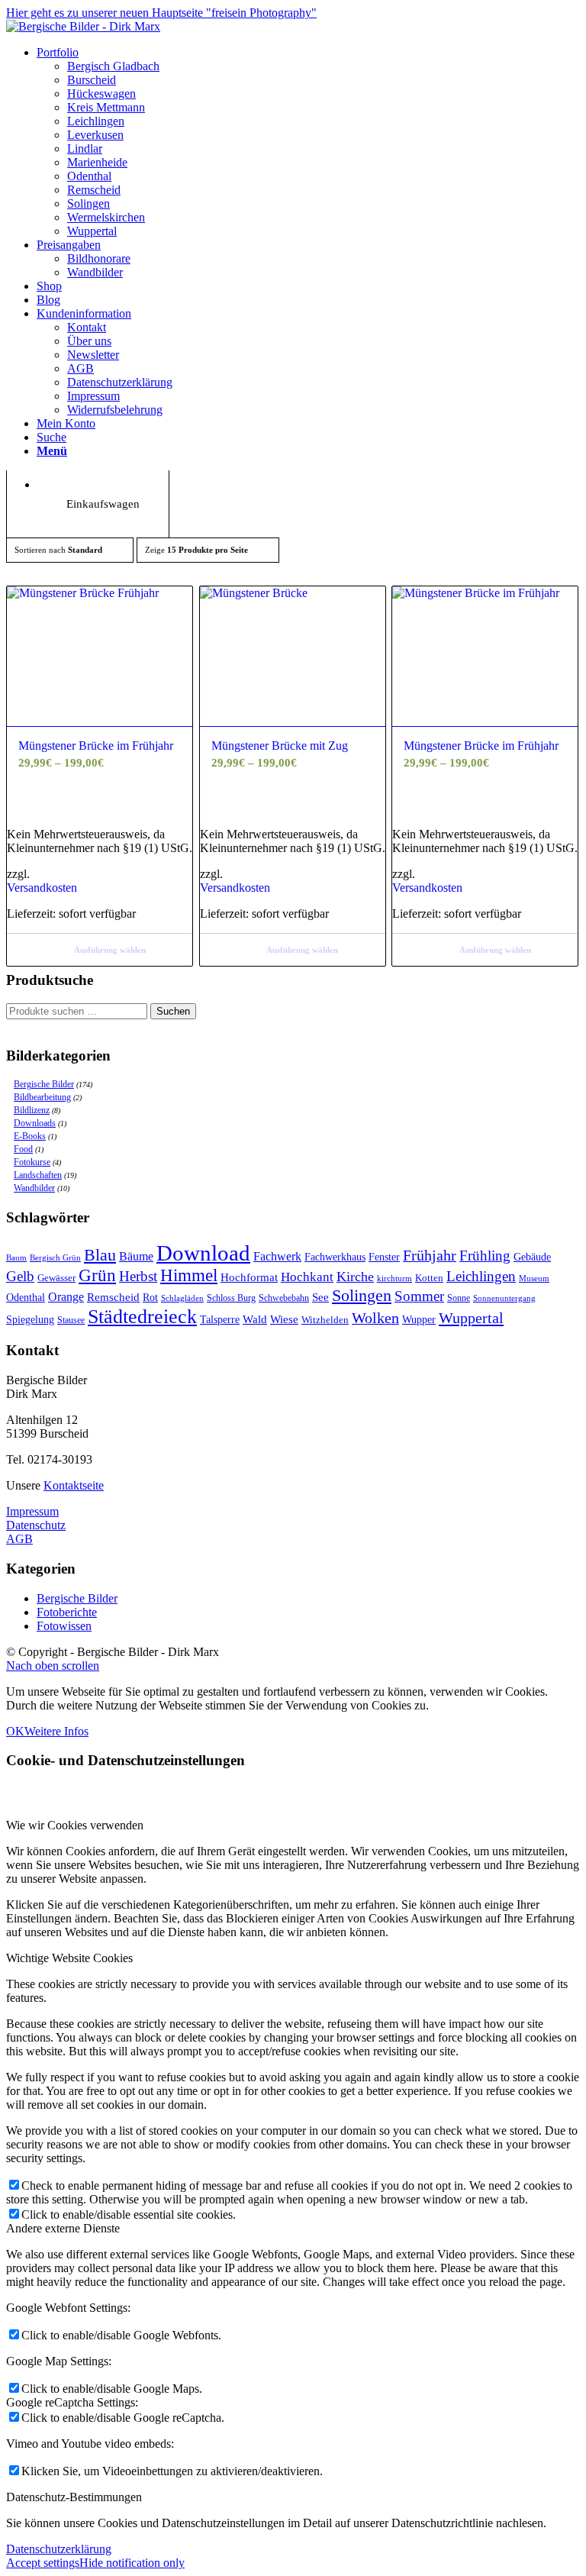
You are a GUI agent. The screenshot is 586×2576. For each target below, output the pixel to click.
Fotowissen (64, 1626)
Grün (97, 1275)
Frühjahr (430, 1256)
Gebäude (532, 1257)
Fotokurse (32, 1162)
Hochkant (307, 1277)
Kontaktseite (74, 1485)
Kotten (429, 1278)
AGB (19, 1539)
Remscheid (113, 1297)
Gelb (20, 1276)
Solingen (362, 1295)
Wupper (419, 1319)
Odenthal (26, 1298)
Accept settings (43, 2563)
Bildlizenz (32, 1110)
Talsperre (220, 1320)
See (320, 1297)
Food (23, 1149)
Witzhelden (325, 1320)
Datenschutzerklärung (59, 2549)
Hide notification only (132, 2563)
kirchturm (394, 1278)
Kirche (355, 1277)
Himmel (189, 1275)
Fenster (384, 1257)
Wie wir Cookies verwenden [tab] (75, 1825)
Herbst (138, 1276)
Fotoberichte (67, 1612)
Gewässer (56, 1278)
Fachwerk (277, 1256)
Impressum (32, 1511)
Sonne (459, 1298)
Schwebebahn (284, 1298)
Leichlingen (481, 1276)
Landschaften (38, 1175)
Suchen (173, 1011)
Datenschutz (36, 1525)
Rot (150, 1298)
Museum (534, 1278)
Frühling (485, 1256)
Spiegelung (30, 1320)
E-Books (30, 1136)
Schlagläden (182, 1298)
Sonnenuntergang (504, 1298)
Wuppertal (471, 1318)
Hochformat (249, 1277)
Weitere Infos (56, 1731)
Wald (255, 1319)
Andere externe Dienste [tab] (63, 2228)
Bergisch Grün (55, 1257)
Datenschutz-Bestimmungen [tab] (74, 2497)
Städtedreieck (142, 1317)
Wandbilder (34, 1188)
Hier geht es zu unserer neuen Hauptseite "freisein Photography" (161, 13)
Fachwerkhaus (335, 1257)
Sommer (419, 1296)
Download (203, 1253)
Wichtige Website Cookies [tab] (69, 1958)
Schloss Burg (231, 1298)
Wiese (284, 1319)
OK (15, 1731)
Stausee (71, 1320)
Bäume (136, 1256)
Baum (16, 1257)
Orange (66, 1297)
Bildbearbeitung (42, 1097)
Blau (100, 1255)
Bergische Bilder (44, 1084)
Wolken (375, 1318)
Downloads (35, 1123)
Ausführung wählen (110, 950)
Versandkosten (42, 888)
